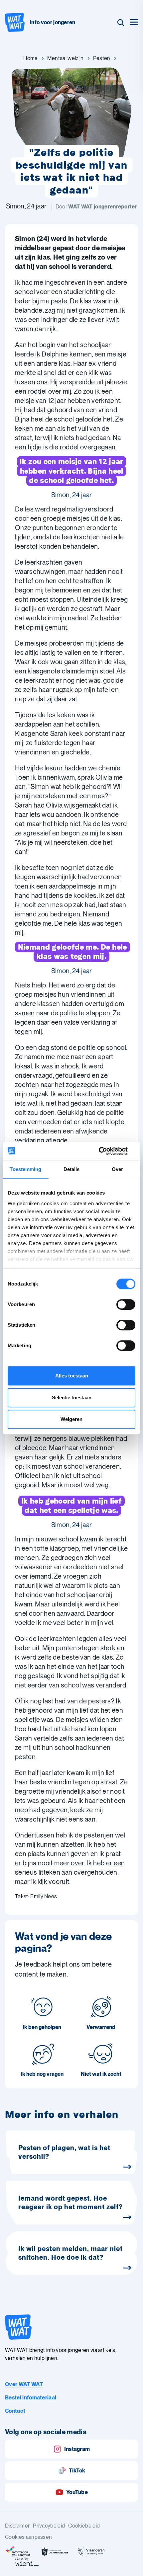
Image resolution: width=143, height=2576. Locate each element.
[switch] (126, 1304)
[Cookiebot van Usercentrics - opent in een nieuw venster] (106, 1151)
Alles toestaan (72, 1376)
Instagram (77, 2449)
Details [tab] (72, 1169)
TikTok (77, 2471)
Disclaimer (17, 2526)
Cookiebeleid (84, 2526)
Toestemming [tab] (25, 1169)
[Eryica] (18, 2552)
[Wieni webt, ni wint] (27, 2562)
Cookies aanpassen (28, 2537)
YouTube (77, 2492)
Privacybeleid (49, 2526)
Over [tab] (117, 1169)
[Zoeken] (121, 23)
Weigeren (71, 1419)
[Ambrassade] (55, 2552)
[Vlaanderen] (91, 2552)
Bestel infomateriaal (31, 2398)
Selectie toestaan (72, 1398)
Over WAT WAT (24, 2384)
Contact (15, 2411)
